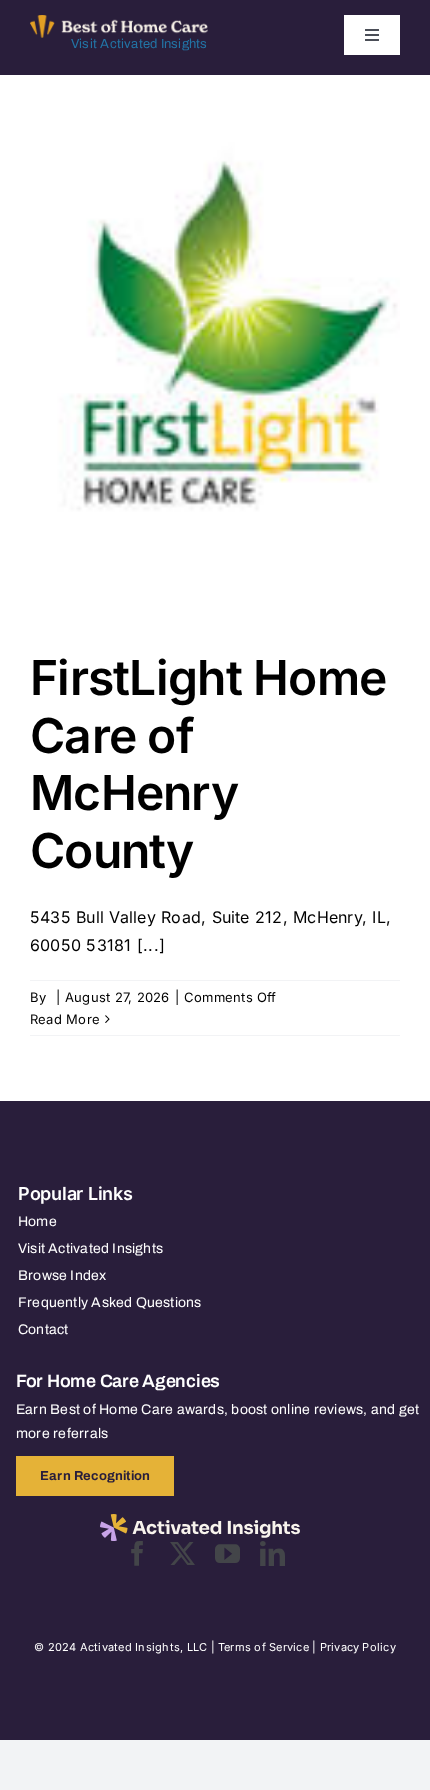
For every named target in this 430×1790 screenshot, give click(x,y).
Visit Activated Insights (139, 44)
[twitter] (182, 1553)
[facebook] (137, 1553)
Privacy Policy (358, 1647)
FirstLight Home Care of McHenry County (208, 764)
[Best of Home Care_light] (119, 23)
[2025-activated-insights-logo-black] (200, 1522)
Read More (65, 1019)
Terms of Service (263, 1647)
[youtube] (227, 1553)
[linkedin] (272, 1553)
